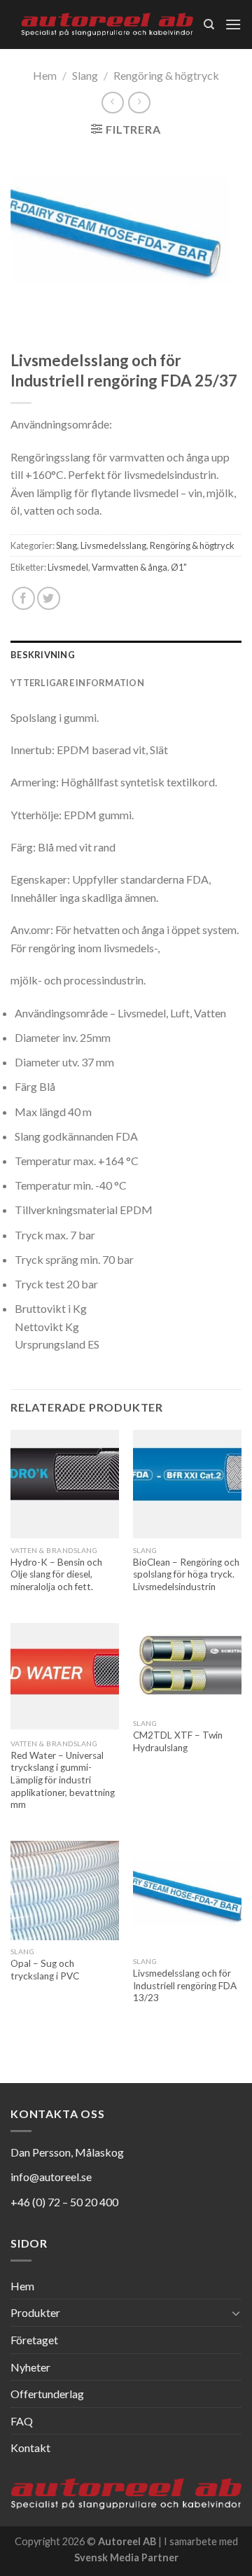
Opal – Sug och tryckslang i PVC (45, 1970)
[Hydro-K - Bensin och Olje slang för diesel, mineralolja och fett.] (65, 1484)
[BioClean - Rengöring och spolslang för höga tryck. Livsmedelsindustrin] (187, 1484)
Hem (45, 75)
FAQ (22, 2421)
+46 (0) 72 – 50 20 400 (64, 2202)
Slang (85, 75)
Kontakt (30, 2448)
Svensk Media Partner (126, 2557)
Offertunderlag (47, 2394)
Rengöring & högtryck (166, 75)
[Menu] (233, 24)
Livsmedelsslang (113, 545)
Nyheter (30, 2367)
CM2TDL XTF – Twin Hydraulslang (178, 1741)
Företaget (34, 2340)
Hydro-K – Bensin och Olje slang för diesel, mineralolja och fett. (56, 1574)
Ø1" (179, 567)
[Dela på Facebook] (23, 598)
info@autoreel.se (51, 2177)
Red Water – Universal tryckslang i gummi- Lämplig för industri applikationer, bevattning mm (63, 1780)
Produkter (35, 2312)
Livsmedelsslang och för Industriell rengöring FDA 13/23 (185, 1985)
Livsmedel (68, 567)
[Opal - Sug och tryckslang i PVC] (65, 1891)
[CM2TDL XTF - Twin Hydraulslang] (187, 1668)
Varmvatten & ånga (129, 567)
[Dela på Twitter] (49, 598)
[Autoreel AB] (107, 25)
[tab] (126, 655)
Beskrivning (43, 655)
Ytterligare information (77, 683)
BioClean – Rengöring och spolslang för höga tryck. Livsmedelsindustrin (186, 1574)
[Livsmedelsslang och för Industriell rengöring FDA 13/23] (187, 1895)
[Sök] (209, 25)
